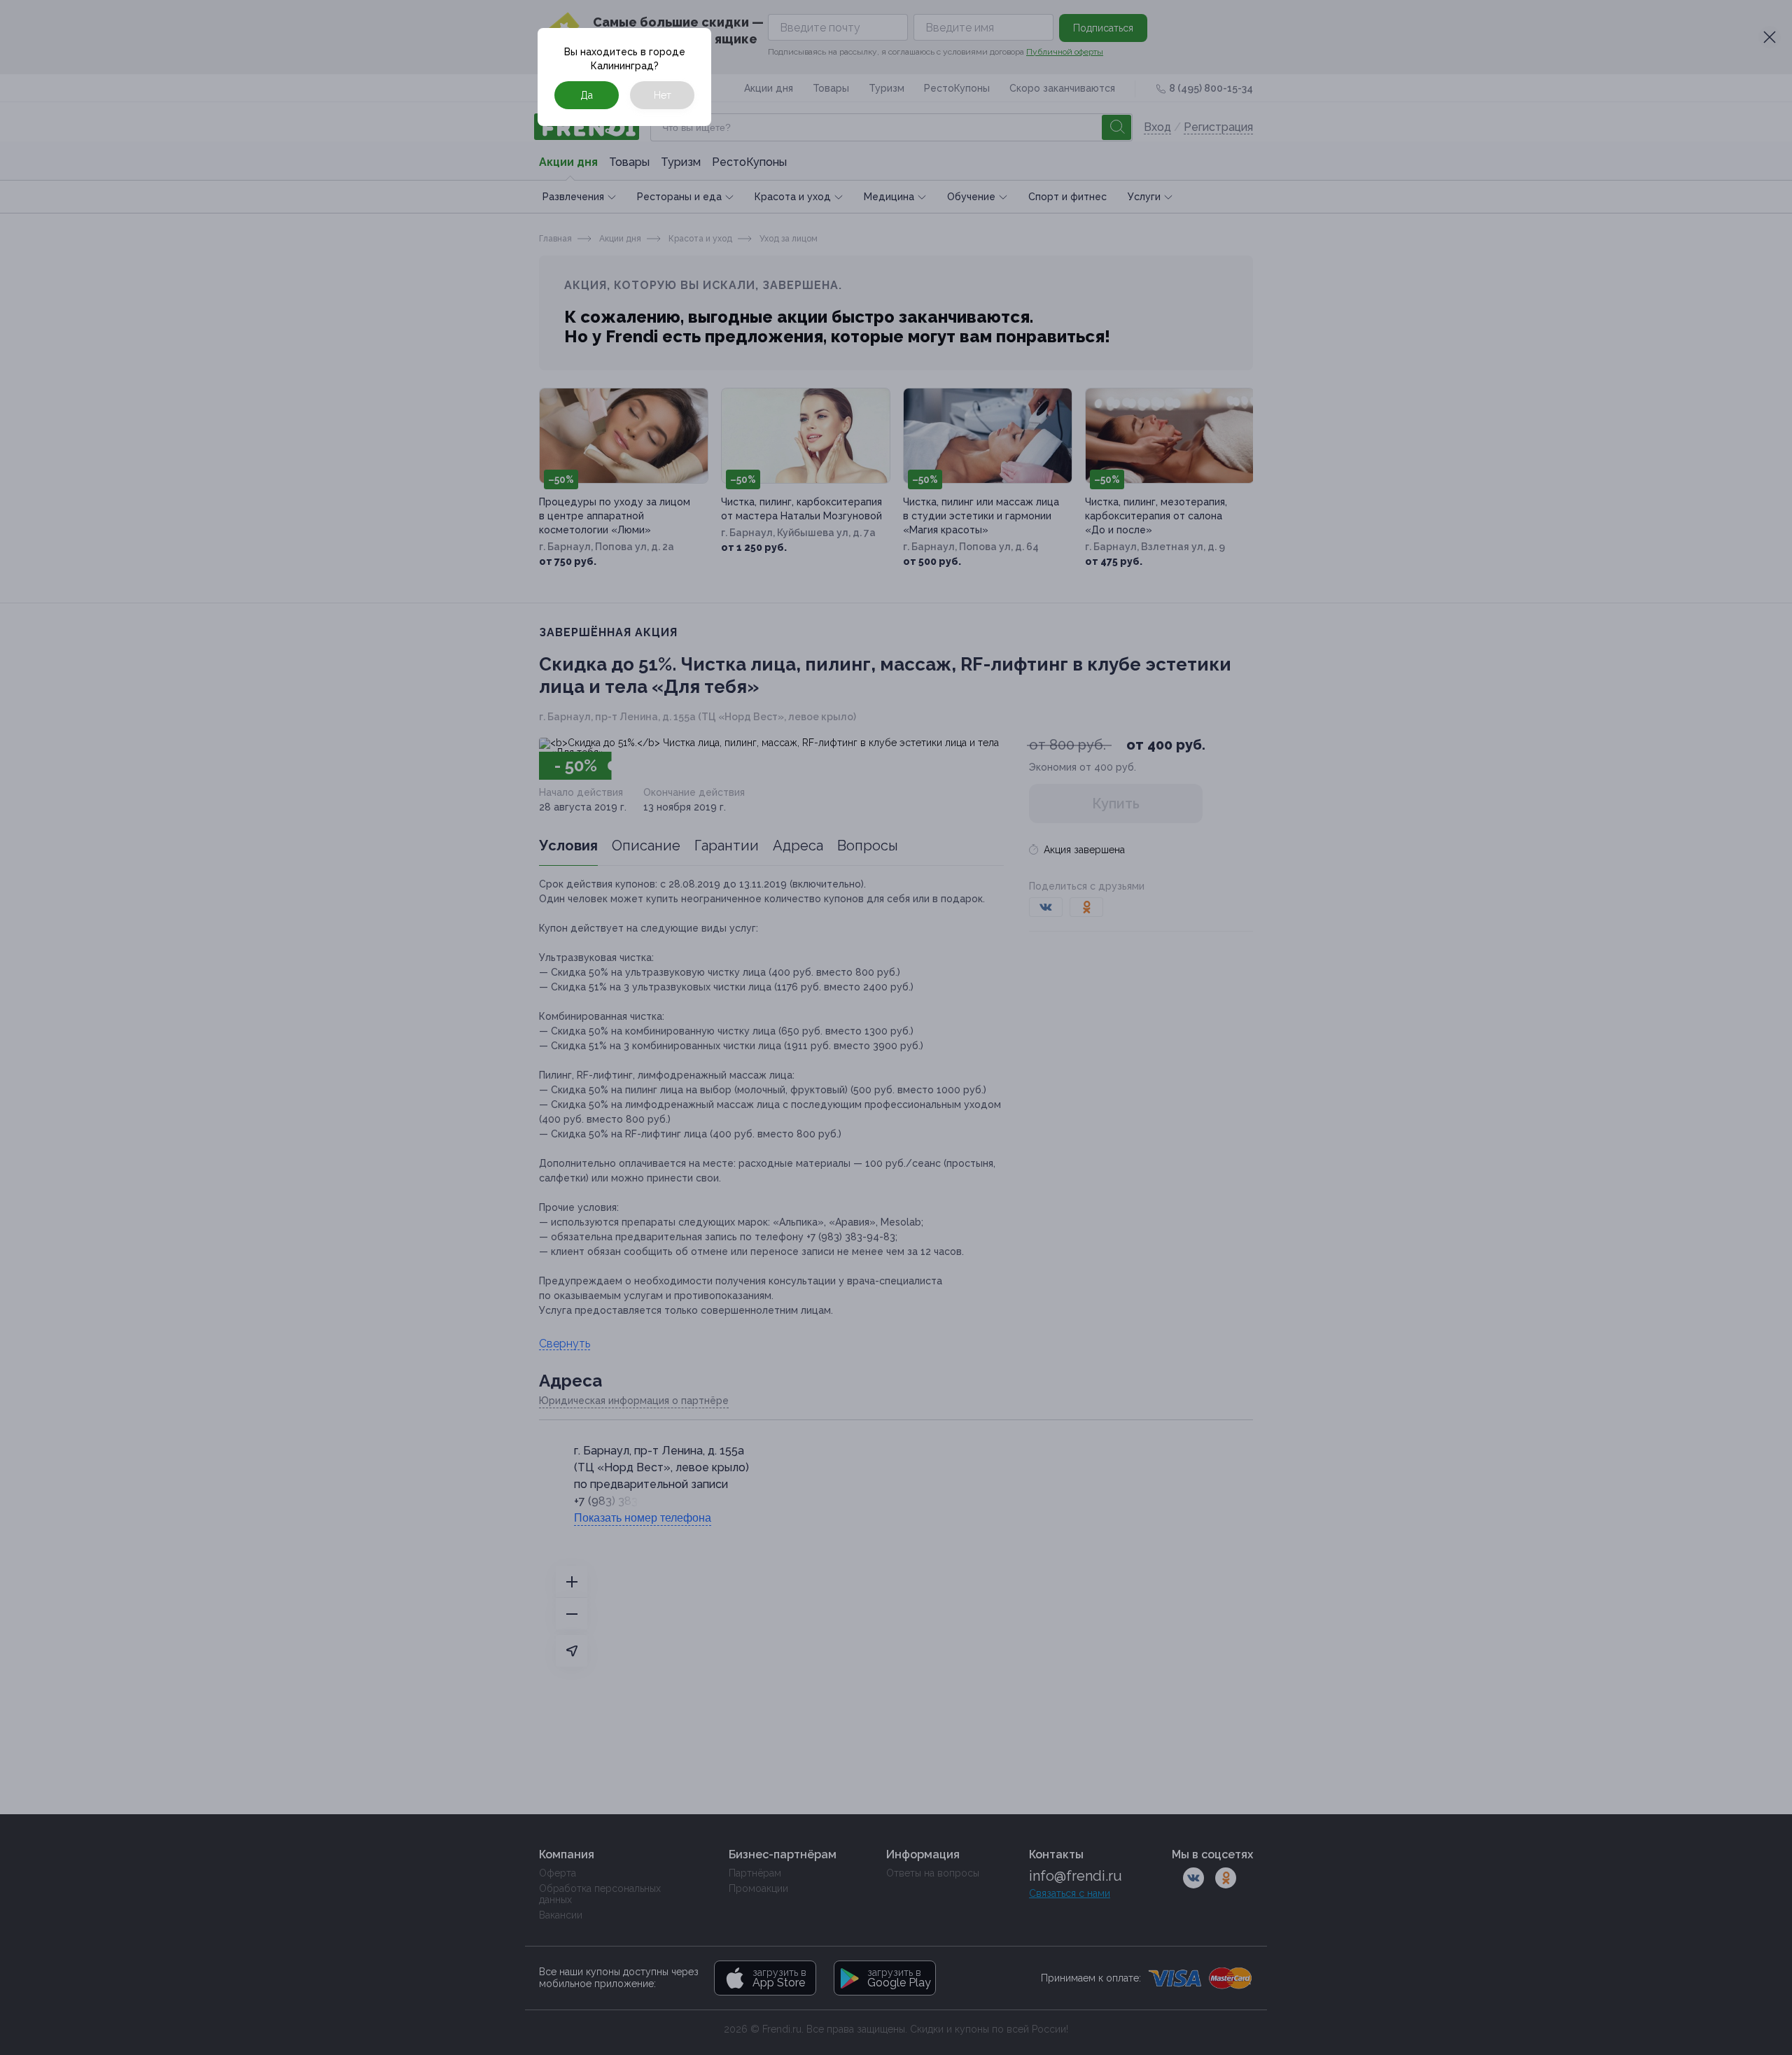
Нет (663, 95)
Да (587, 95)
